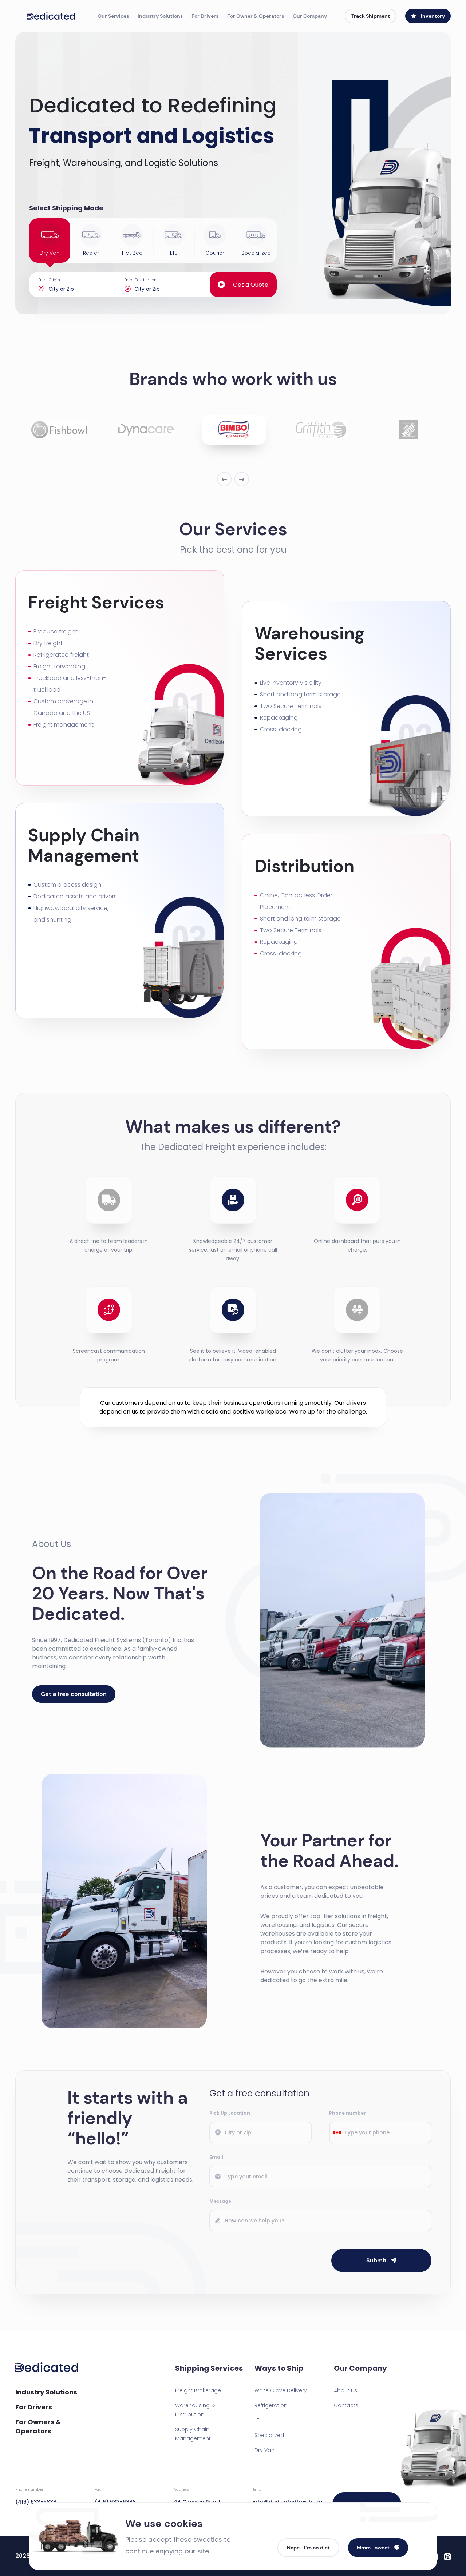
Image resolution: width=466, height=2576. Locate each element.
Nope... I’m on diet (308, 2548)
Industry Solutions (160, 16)
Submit (376, 2260)
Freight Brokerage (198, 2390)
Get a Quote (251, 285)
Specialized (269, 2435)
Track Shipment (371, 16)
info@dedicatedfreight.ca (287, 2496)
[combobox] (337, 2132)
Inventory (433, 16)
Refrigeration (271, 2405)
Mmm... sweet (373, 2548)
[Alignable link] (447, 2556)
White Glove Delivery (281, 2390)
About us (345, 2390)
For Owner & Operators (256, 16)
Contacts (346, 2405)
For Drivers (205, 16)
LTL (258, 2420)
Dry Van (264, 2450)
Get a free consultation (74, 1694)
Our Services (113, 16)
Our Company (310, 16)
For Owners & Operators (38, 2426)
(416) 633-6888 (36, 2496)
